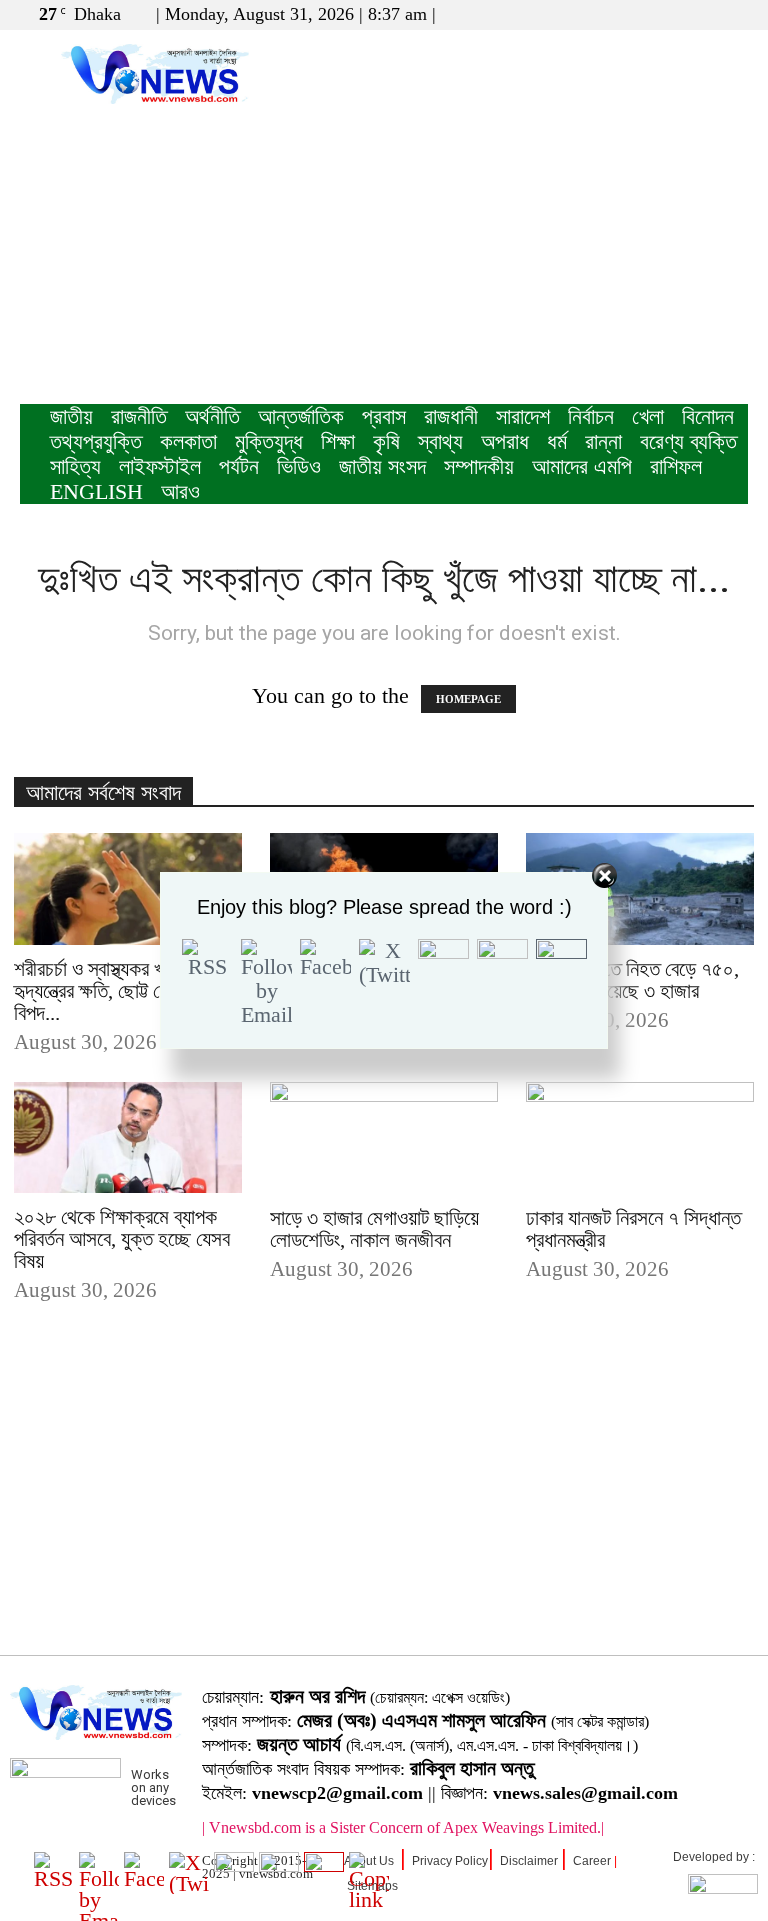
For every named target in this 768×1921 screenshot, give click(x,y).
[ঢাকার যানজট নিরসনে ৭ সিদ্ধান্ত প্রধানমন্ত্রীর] (640, 1138)
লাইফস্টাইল (160, 466)
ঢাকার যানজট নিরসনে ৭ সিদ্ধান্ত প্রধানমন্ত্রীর (633, 1229)
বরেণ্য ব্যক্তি (688, 441)
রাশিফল (676, 466)
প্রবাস (384, 416)
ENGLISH (96, 491)
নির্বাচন (591, 416)
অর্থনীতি (212, 416)
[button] (637, 13)
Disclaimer (529, 1861)
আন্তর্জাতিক (301, 416)
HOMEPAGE (468, 699)
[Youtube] (733, 14)
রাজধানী (451, 416)
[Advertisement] (384, 254)
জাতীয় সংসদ (382, 466)
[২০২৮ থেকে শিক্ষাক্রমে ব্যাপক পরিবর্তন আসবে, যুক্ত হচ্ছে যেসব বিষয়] (128, 1138)
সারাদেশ (523, 416)
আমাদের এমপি (582, 466)
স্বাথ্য (440, 441)
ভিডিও (299, 466)
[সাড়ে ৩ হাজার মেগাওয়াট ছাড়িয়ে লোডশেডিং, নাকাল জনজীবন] (384, 1138)
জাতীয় (71, 416)
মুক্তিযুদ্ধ (269, 441)
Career (592, 1861)
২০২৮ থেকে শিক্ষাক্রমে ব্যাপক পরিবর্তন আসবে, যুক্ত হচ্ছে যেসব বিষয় (122, 1239)
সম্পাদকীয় (479, 466)
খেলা (648, 416)
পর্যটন (239, 466)
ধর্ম (557, 441)
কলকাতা (188, 441)
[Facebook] (667, 14)
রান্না (603, 441)
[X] (700, 14)
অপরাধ (505, 441)
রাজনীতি (139, 416)
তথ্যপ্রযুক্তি (96, 441)
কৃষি (386, 441)
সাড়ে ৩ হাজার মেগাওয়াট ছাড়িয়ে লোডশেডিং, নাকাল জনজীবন (374, 1229)
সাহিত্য (75, 466)
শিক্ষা (338, 441)
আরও (180, 491)
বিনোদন (708, 416)
